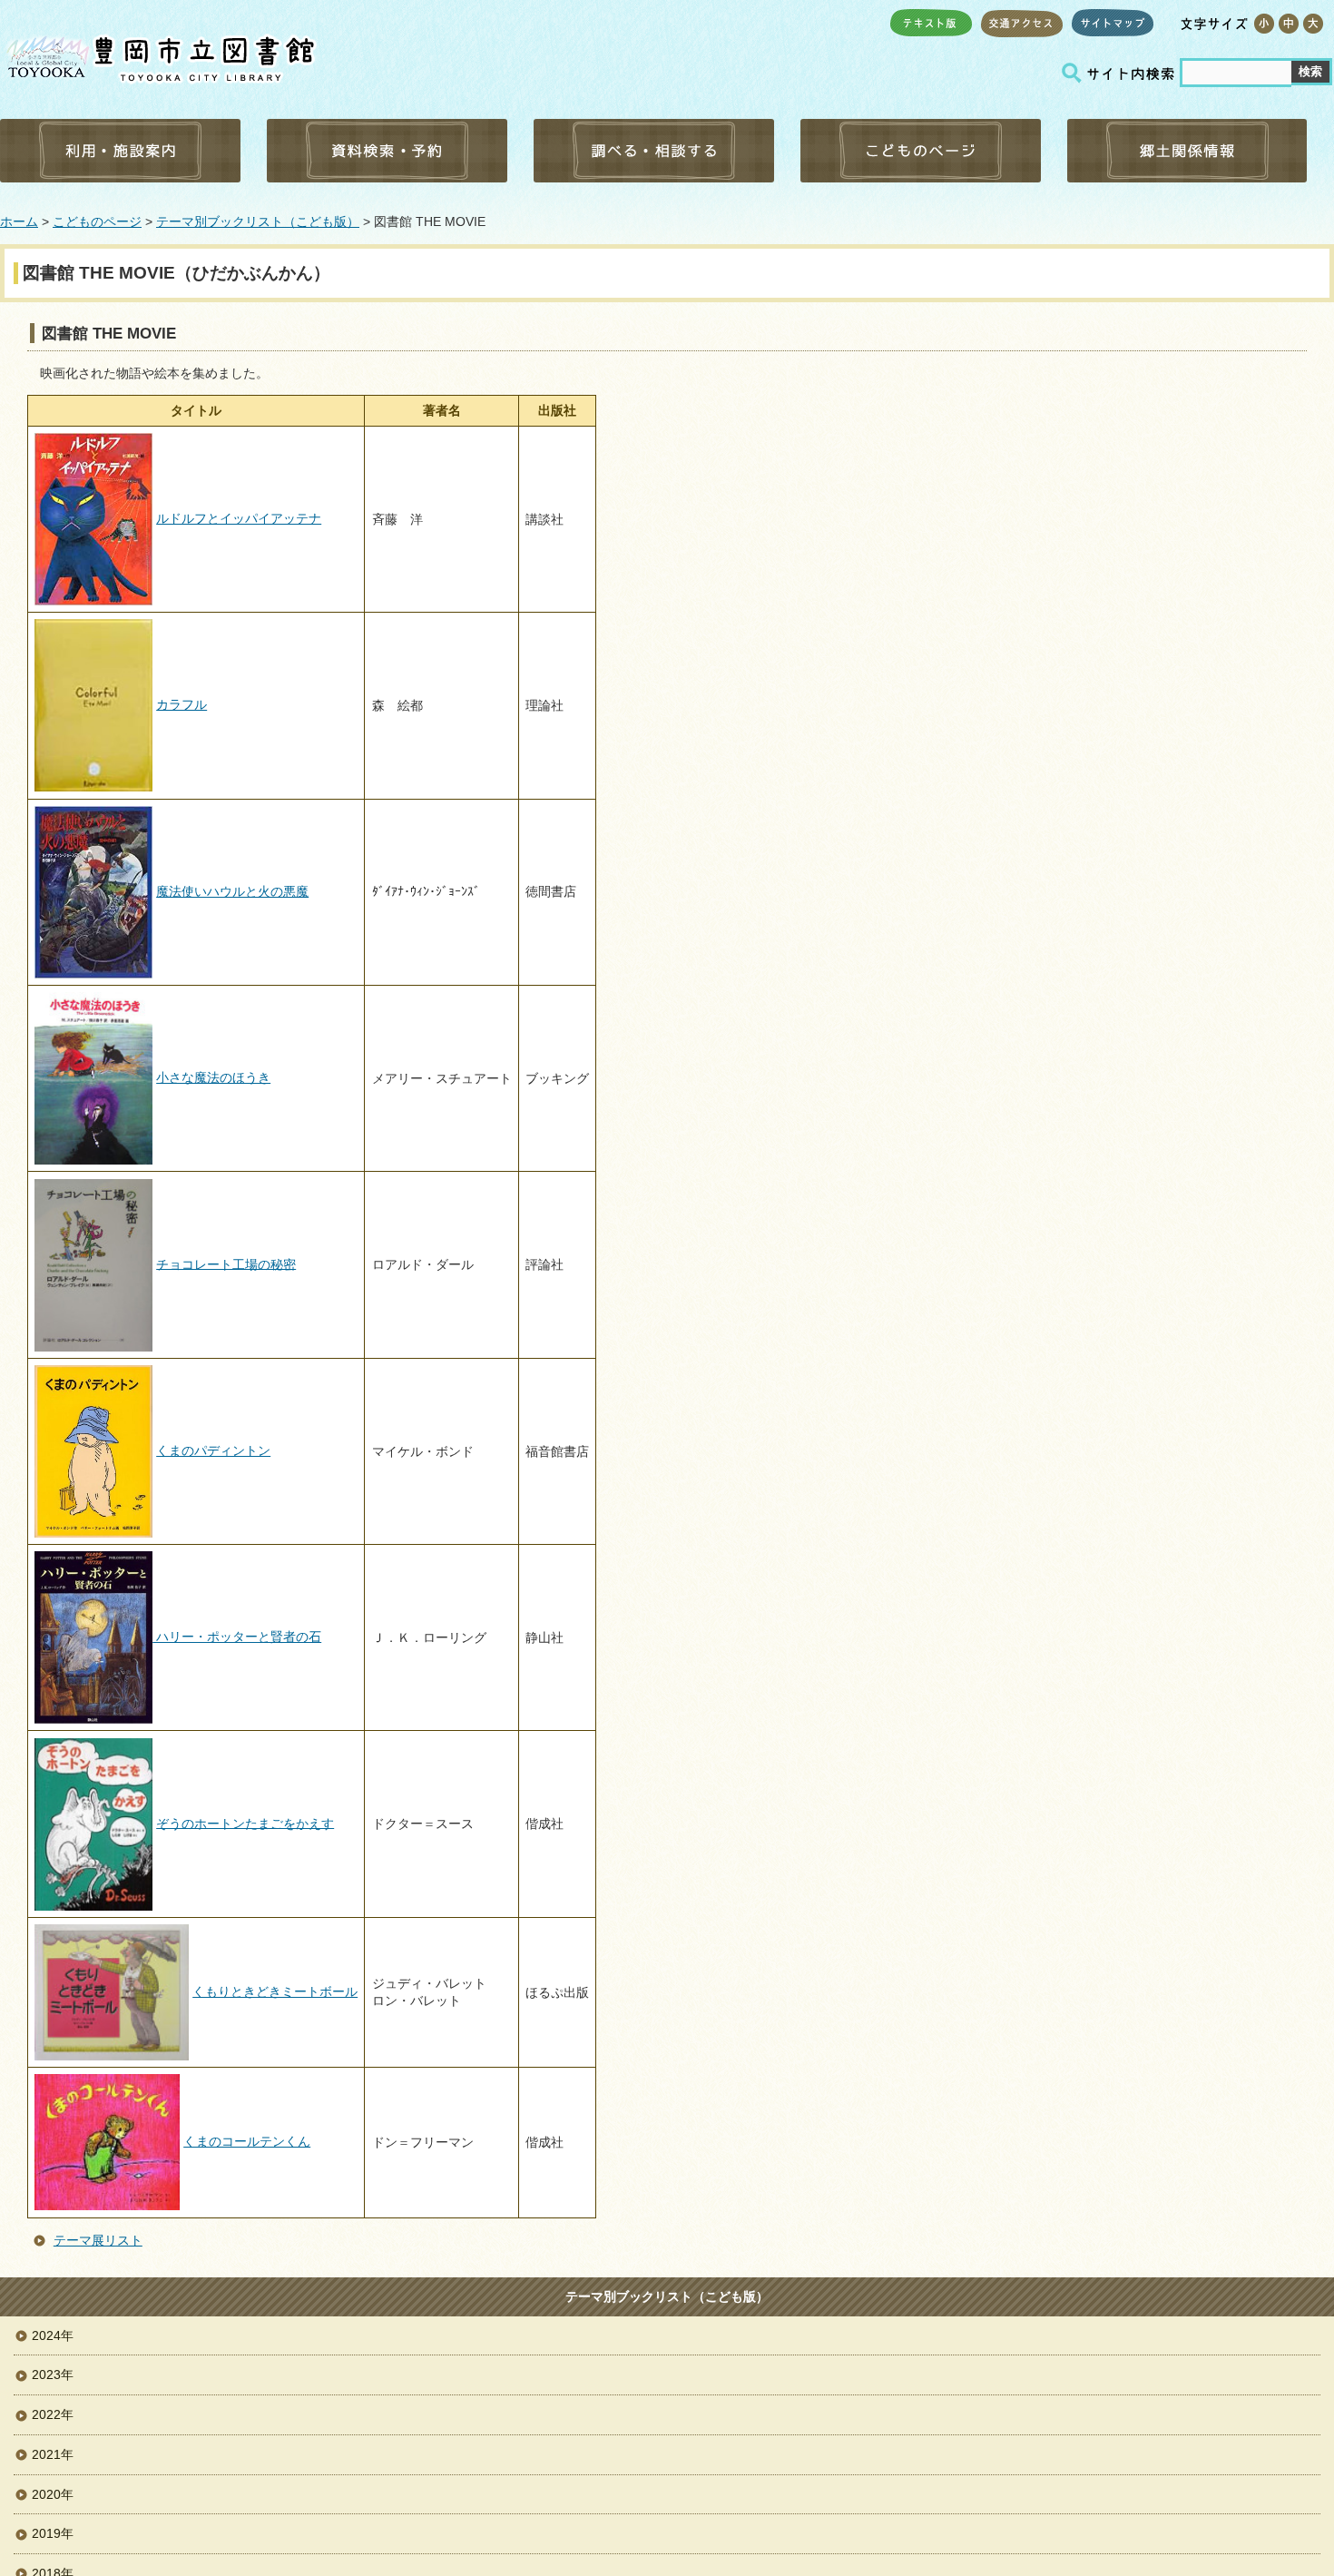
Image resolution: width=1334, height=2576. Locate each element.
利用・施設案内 (120, 151)
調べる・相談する (654, 151)
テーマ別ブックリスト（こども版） (258, 221)
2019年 (53, 2533)
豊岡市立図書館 (159, 55)
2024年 (53, 2335)
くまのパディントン (213, 1450)
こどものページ (921, 151)
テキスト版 (931, 23)
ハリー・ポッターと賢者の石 (237, 1637)
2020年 (53, 2494)
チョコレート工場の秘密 (226, 1263)
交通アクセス (1022, 23)
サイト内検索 (1121, 73)
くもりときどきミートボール (275, 1991)
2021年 (53, 2454)
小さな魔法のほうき (213, 1077)
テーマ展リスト (98, 2240)
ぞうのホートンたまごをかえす (245, 1823)
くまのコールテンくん (247, 2141)
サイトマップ (1113, 23)
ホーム (19, 221)
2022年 (53, 2414)
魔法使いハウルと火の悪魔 (232, 891)
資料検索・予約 (387, 151)
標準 (1288, 24)
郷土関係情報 (1187, 151)
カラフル (181, 704)
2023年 (53, 2374)
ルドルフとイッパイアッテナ (239, 518)
